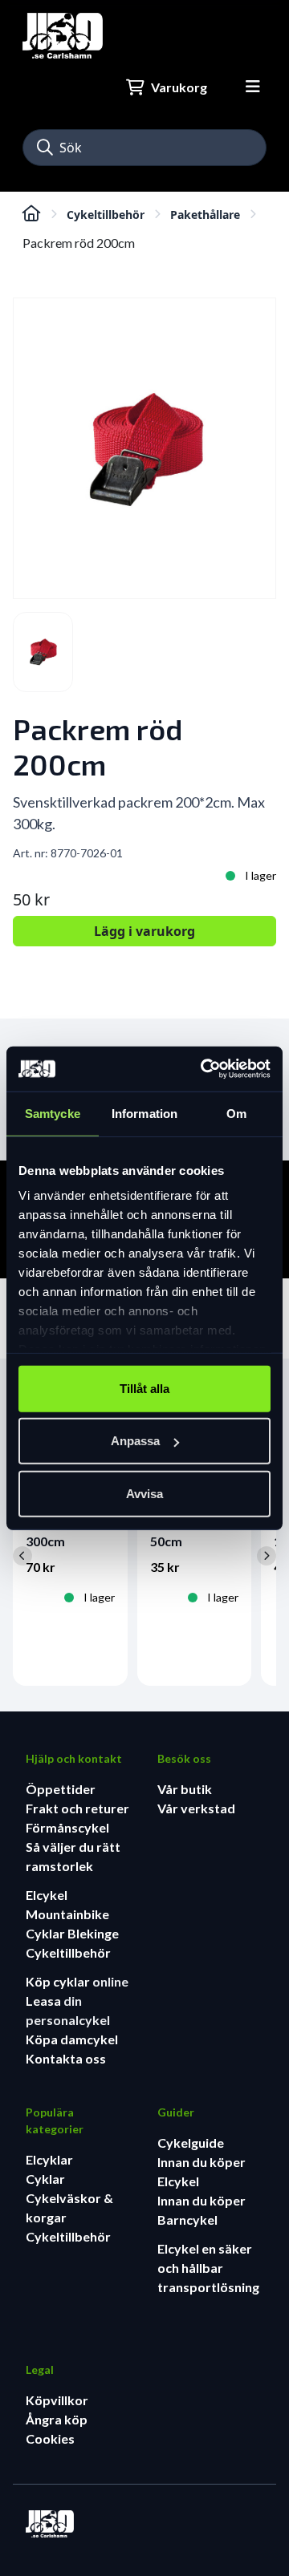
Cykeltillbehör (106, 215)
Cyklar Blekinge (72, 1933)
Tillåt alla (144, 1388)
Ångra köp (57, 2419)
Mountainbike (67, 1914)
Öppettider (61, 1789)
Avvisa (144, 1493)
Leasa (45, 2001)
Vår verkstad (196, 1808)
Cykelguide (191, 2143)
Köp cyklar (59, 1981)
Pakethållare (205, 215)
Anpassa (135, 1441)
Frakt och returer (77, 1808)
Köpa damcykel (72, 2039)
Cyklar (45, 2179)
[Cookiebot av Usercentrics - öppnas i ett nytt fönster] (204, 1069)
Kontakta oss (66, 2058)
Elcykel (47, 1895)
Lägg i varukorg (144, 931)
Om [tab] (236, 1113)
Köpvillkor (57, 2400)
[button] (45, 148)
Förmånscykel (67, 1827)
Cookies (50, 2438)
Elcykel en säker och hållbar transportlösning (208, 2268)
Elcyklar (49, 2159)
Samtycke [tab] (53, 1113)
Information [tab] (144, 1113)
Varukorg (179, 87)
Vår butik (185, 1789)
